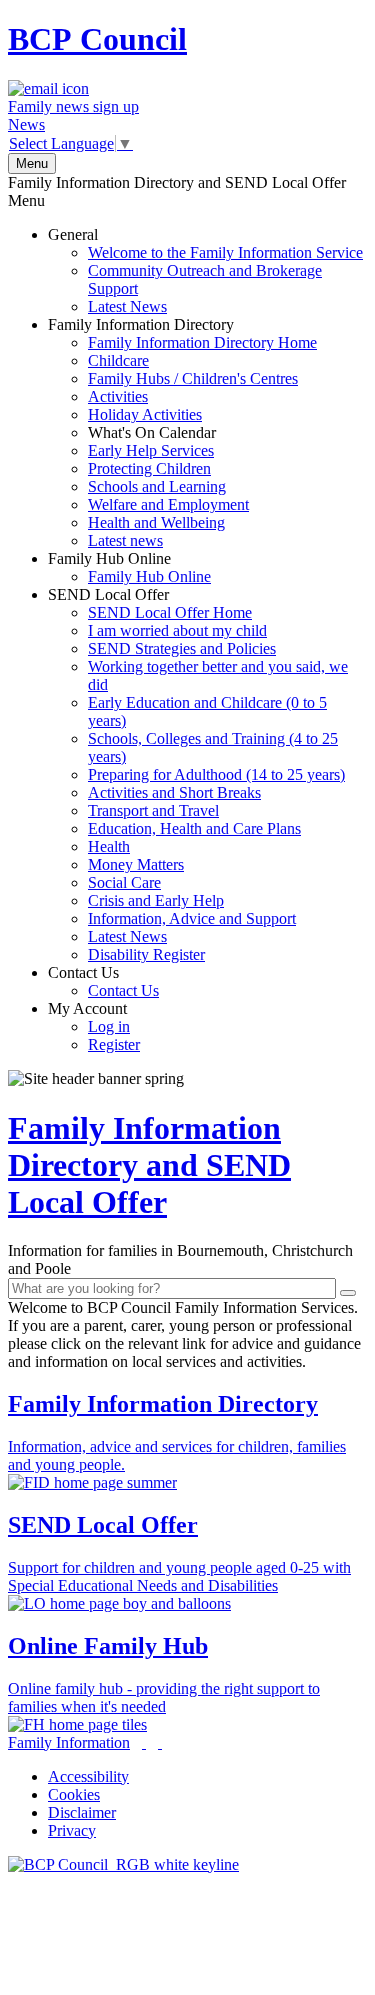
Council (97, 39)
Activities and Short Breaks (174, 792)
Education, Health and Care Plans (194, 828)
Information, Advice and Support (192, 918)
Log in (109, 1026)
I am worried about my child (177, 630)
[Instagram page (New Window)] (160, 1742)
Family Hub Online (129, 567)
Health (109, 846)
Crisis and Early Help (156, 900)
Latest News (127, 306)
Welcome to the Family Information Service (225, 252)
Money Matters (136, 864)
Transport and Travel (153, 810)
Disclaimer (82, 1812)
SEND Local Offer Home (170, 612)
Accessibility (88, 1776)
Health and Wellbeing (156, 522)
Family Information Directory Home (202, 342)
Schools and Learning (157, 486)
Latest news (125, 540)
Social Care (124, 882)
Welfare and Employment (168, 504)
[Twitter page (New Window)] (144, 1742)
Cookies (74, 1794)
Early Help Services (151, 450)
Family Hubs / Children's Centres (193, 378)
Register (114, 1044)
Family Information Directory (182, 432)
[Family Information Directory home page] (123, 1864)
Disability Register (146, 954)
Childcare (118, 360)
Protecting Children (149, 468)
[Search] (348, 1293)
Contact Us (103, 981)
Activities (118, 396)
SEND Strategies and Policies (182, 648)
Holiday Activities (145, 414)
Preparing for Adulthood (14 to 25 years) (216, 774)
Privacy (72, 1830)
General (205, 270)
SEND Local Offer (198, 774)
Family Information (69, 1742)
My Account (94, 1026)
